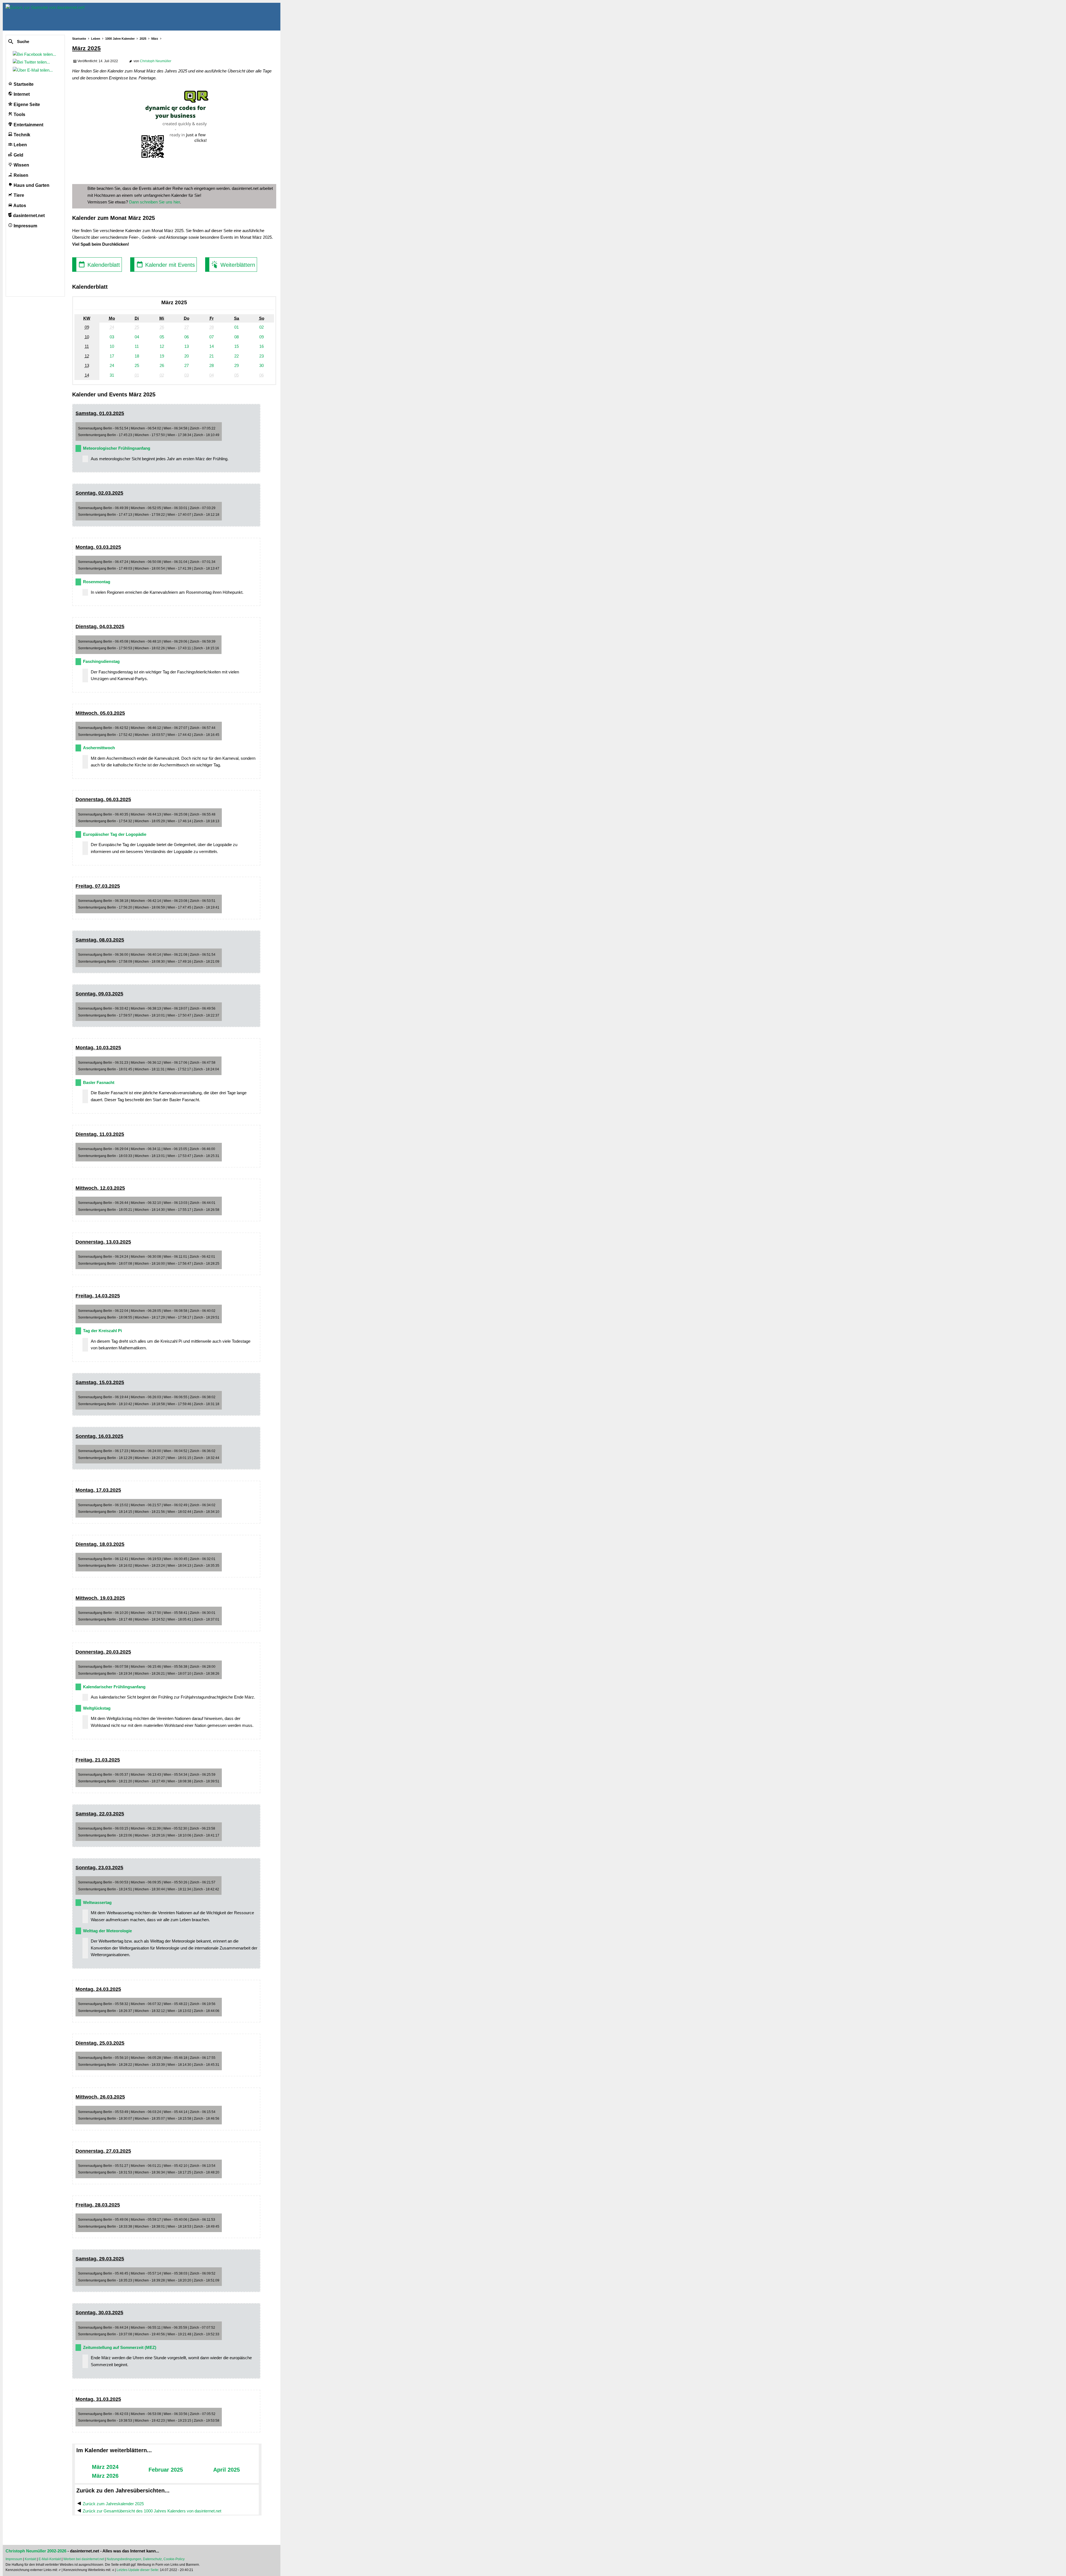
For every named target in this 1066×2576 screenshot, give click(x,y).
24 (112, 365)
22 (237, 356)
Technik (21, 135)
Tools (19, 115)
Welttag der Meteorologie (107, 1931)
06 (187, 337)
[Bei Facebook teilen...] (36, 54)
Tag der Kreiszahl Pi (102, 1331)
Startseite (23, 84)
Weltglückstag (97, 1708)
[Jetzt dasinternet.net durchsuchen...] (31, 42)
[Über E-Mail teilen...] (34, 70)
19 (162, 356)
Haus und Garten (31, 185)
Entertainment (28, 125)
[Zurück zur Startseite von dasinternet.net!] (100, 17)
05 (162, 337)
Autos (19, 206)
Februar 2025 (166, 2470)
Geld (18, 155)
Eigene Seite (26, 105)
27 (187, 365)
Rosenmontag (97, 582)
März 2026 (105, 2476)
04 (137, 337)
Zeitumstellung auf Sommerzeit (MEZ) (120, 2347)
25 (137, 365)
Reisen (20, 175)
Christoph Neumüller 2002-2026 (36, 2551)
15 (237, 346)
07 (212, 337)
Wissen (21, 165)
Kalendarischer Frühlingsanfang (114, 1687)
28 (212, 365)
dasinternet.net (28, 216)
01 (237, 327)
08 (237, 337)
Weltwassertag (97, 1902)
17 (112, 356)
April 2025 (227, 2470)
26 (162, 365)
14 (212, 346)
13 (187, 346)
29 (237, 365)
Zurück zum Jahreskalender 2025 (113, 2504)
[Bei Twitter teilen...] (32, 62)
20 (187, 356)
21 (212, 356)
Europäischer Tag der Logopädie (115, 834)
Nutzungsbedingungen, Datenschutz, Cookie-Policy (146, 2559)
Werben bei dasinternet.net (84, 2559)
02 (262, 327)
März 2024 (105, 2467)
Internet (21, 94)
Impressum (25, 226)
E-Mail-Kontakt (50, 2559)
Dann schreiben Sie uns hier (154, 202)
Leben (20, 145)
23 (262, 356)
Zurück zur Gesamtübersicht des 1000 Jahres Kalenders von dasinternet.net (152, 2511)
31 (112, 375)
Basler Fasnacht (99, 1082)
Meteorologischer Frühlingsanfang (117, 448)
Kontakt (30, 2559)
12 (162, 346)
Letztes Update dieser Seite (137, 2570)
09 (262, 337)
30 (262, 365)
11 (137, 346)
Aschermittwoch (99, 748)
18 (137, 356)
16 (262, 346)
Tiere (18, 195)
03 (112, 337)
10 (112, 346)
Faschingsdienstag (101, 661)
